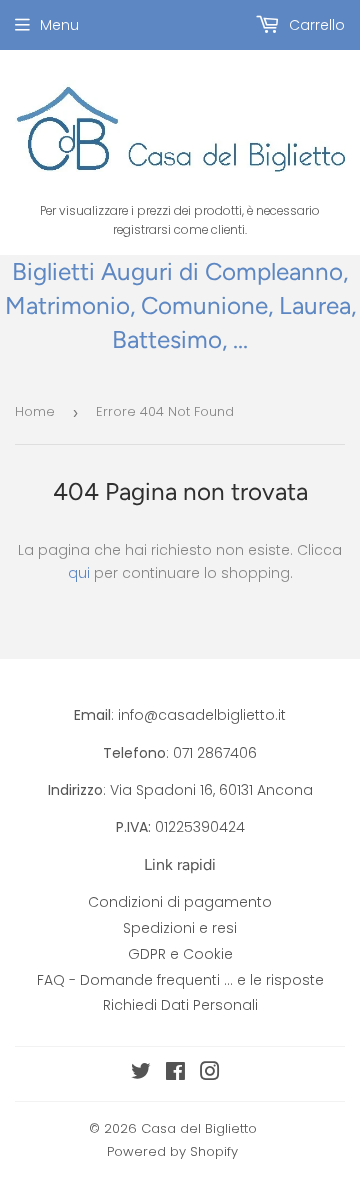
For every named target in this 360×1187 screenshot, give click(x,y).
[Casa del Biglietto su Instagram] (210, 1074)
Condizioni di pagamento (180, 902)
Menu (59, 25)
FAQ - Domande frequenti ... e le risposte (180, 980)
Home (35, 411)
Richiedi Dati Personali (180, 1005)
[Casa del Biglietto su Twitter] (141, 1074)
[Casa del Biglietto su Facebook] (175, 1074)
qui (79, 573)
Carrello (315, 25)
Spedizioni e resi (180, 928)
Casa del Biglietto (199, 1128)
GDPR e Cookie (180, 954)
